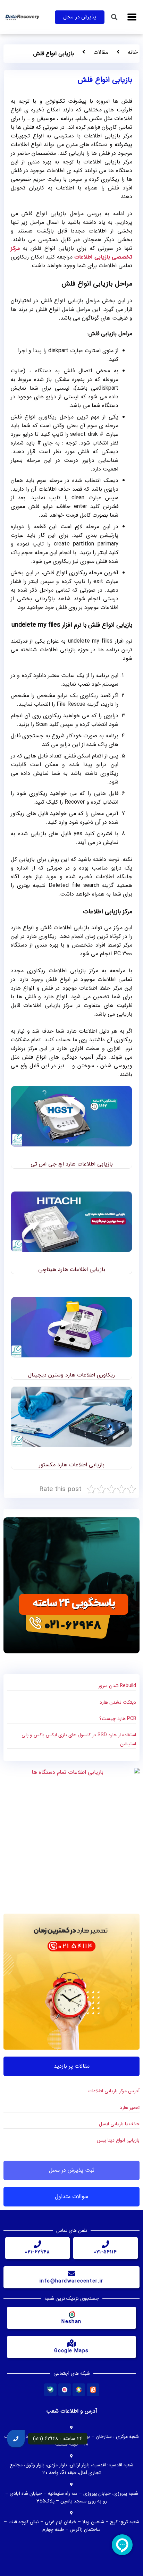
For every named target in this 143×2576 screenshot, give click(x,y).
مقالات (101, 52)
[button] (132, 17)
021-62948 (37, 2252)
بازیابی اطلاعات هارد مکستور (72, 1465)
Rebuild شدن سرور (117, 1686)
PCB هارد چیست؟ (118, 1719)
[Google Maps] (71, 2343)
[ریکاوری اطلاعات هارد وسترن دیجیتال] (71, 1327)
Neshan (71, 2322)
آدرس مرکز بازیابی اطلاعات (114, 2091)
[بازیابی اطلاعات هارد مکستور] (71, 1417)
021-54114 (106, 2252)
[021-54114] (106, 2244)
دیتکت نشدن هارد (118, 1702)
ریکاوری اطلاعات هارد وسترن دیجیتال (71, 1375)
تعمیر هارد (130, 2108)
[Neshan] (71, 2314)
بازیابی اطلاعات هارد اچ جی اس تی (72, 1164)
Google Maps (71, 2351)
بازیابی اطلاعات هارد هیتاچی (72, 1269)
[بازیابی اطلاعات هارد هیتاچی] (71, 1222)
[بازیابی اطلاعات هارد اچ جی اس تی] (71, 1116)
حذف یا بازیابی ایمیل (119, 2124)
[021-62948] (37, 2244)
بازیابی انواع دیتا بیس (118, 2140)
